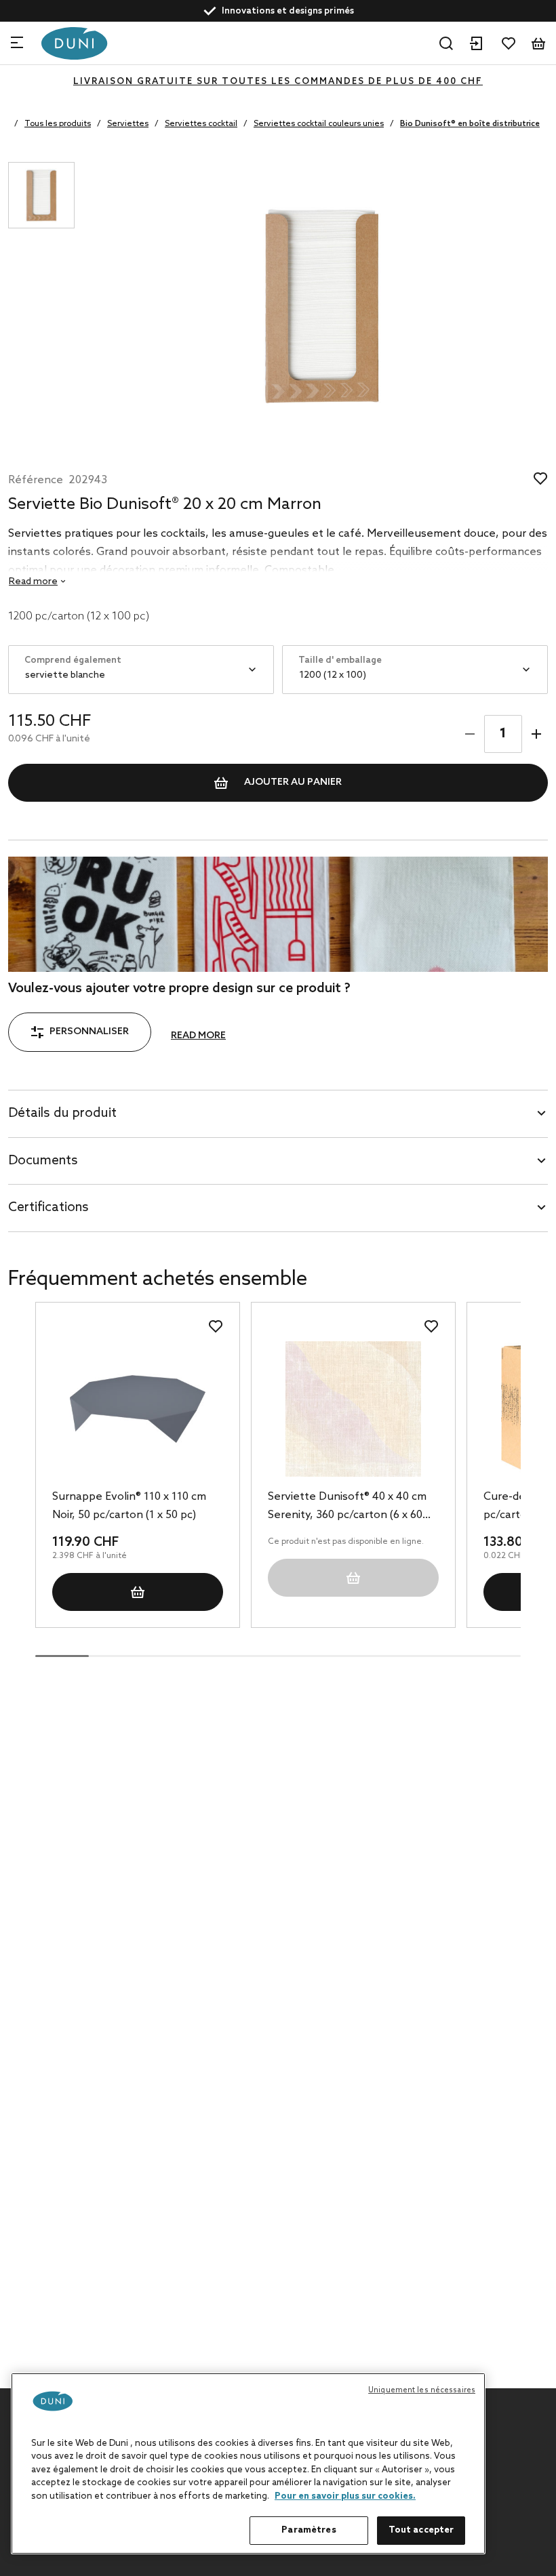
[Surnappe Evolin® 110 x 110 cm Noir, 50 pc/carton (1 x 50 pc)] (138, 1409)
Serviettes (128, 124)
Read (33, 582)
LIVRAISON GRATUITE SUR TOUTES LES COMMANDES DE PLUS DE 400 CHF (278, 82)
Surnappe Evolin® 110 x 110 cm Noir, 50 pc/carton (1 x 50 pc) (129, 1506)
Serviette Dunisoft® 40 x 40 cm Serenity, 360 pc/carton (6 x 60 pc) (347, 1507)
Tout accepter (421, 2530)
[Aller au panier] (538, 43)
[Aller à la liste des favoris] (509, 43)
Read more (198, 1036)
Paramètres (309, 2530)
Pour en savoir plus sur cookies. (345, 2496)
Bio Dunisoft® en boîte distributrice (470, 124)
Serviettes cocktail (201, 124)
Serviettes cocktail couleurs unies (319, 124)
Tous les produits (58, 124)
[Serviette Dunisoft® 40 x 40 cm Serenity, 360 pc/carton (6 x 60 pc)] (353, 1409)
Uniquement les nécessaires (422, 2390)
